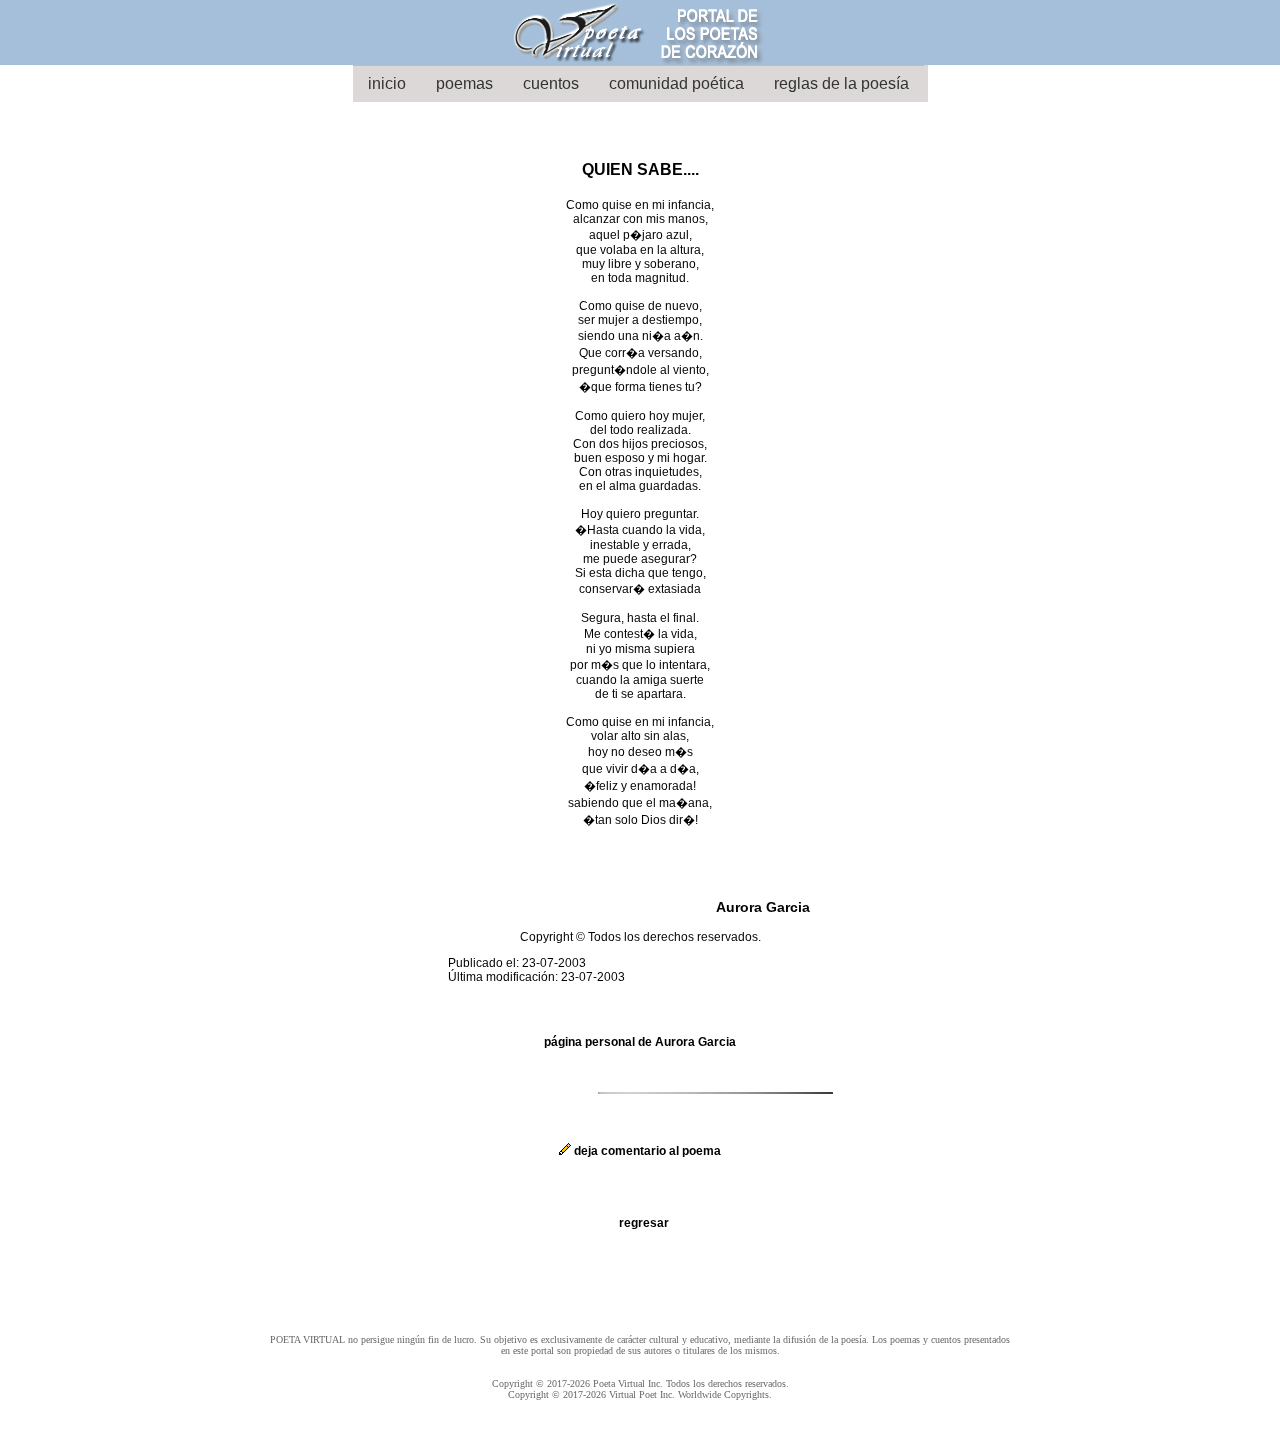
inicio (387, 83)
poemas (464, 83)
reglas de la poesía (841, 83)
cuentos (551, 83)
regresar (644, 1223)
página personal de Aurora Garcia (640, 1042)
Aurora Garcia (763, 907)
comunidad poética (676, 83)
